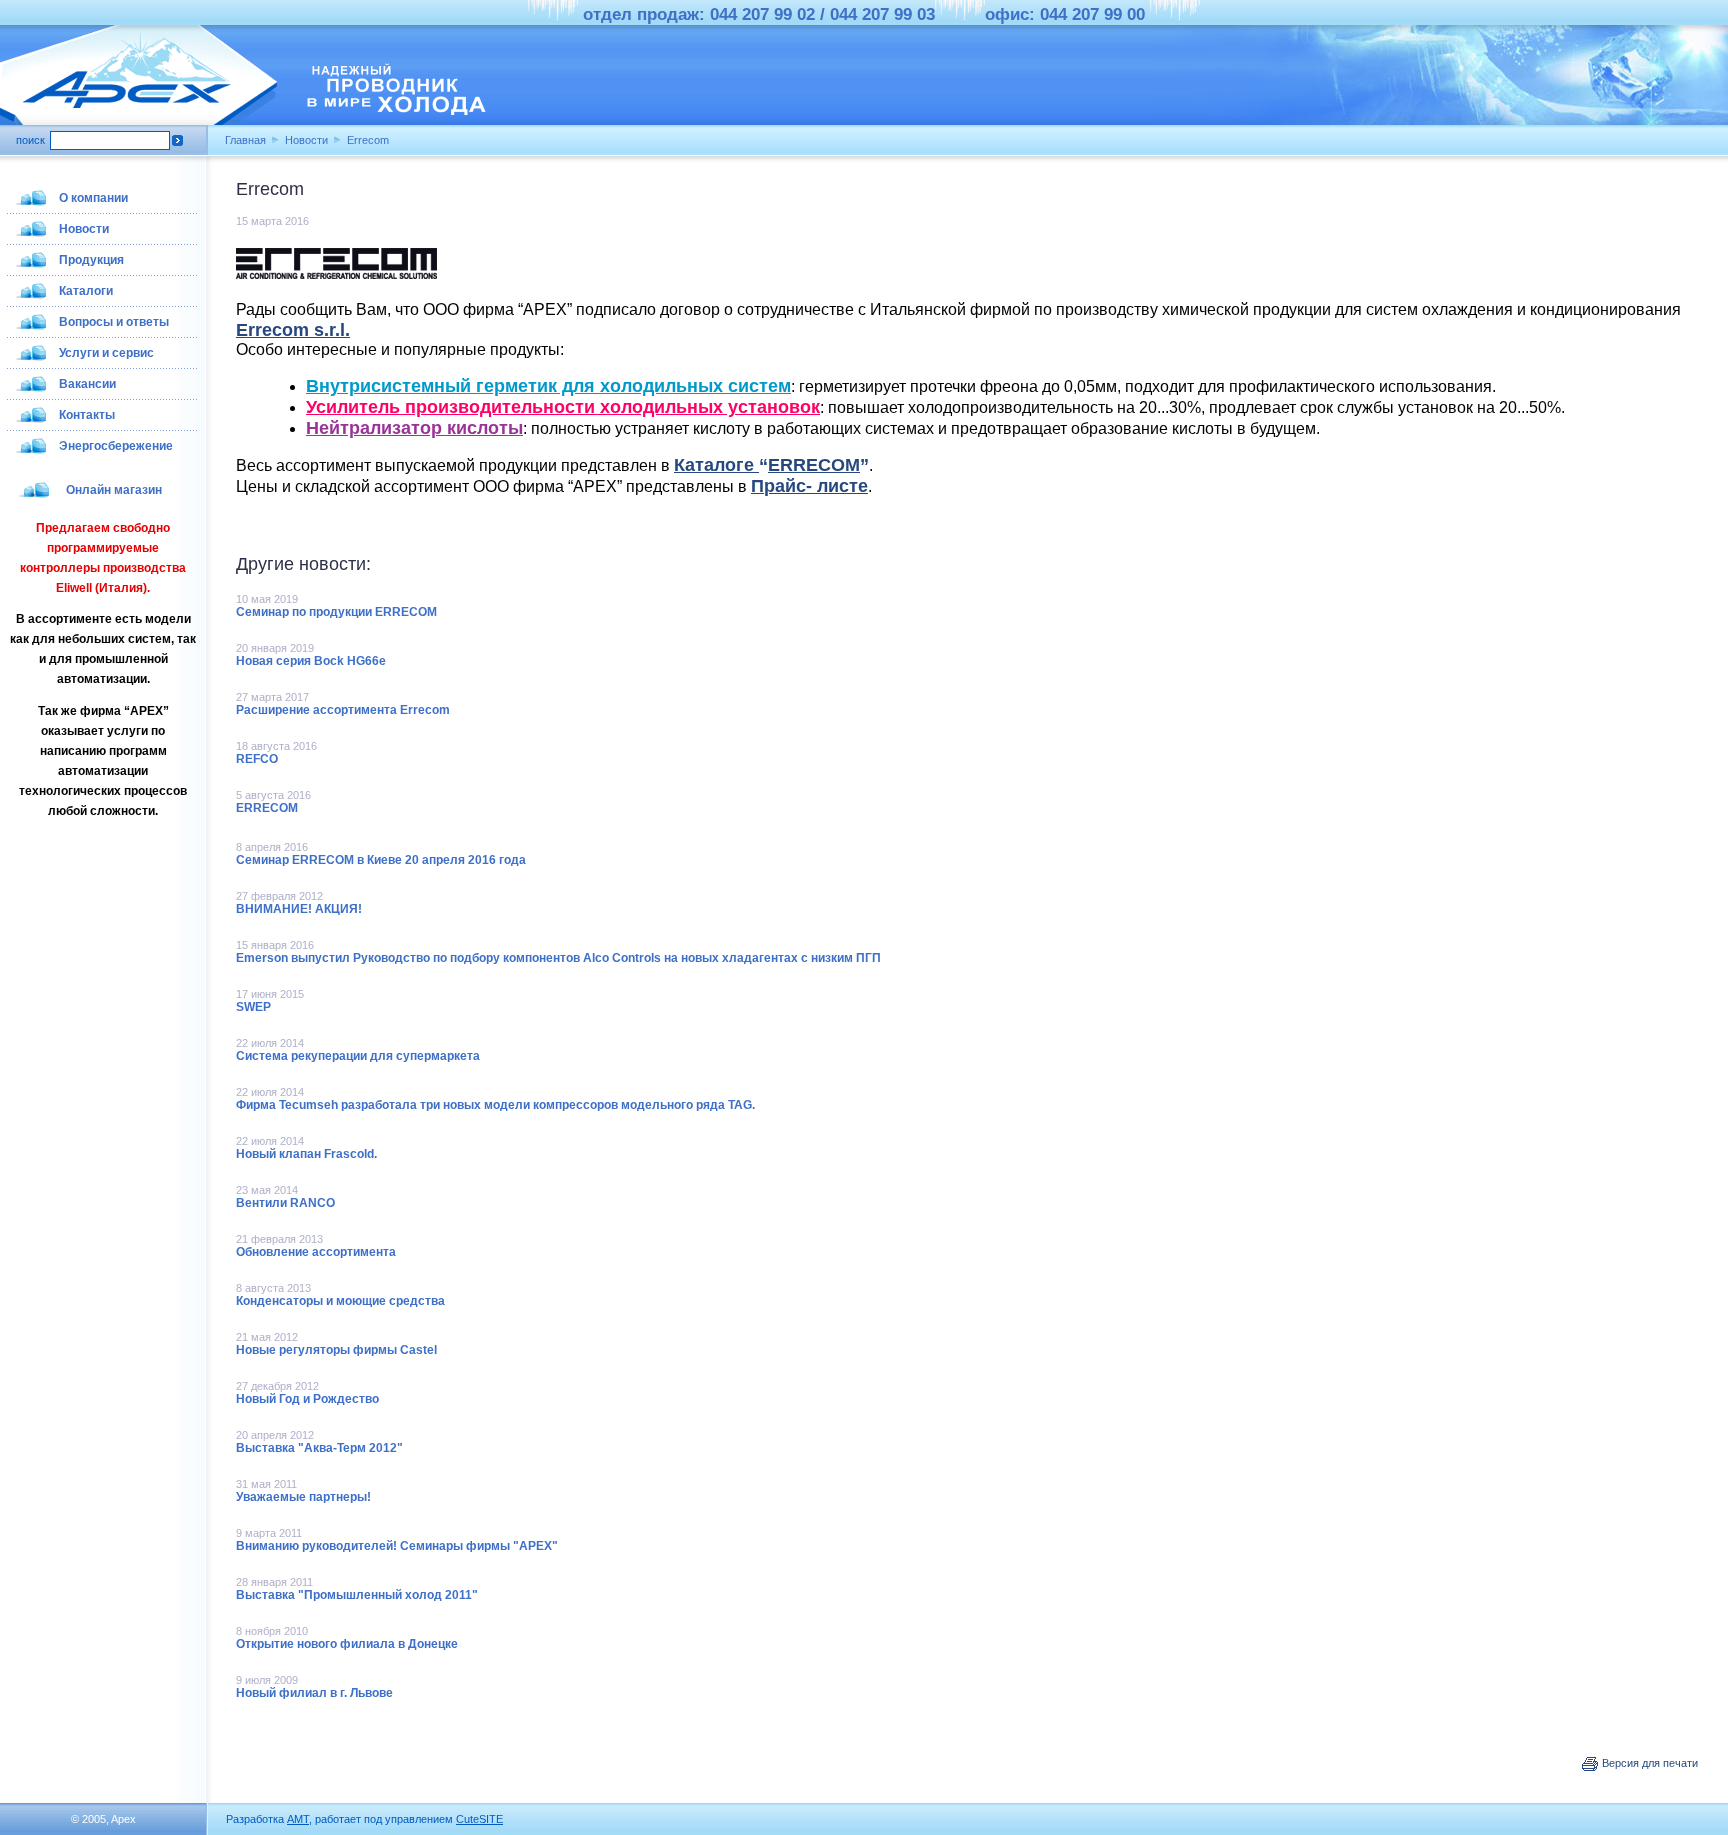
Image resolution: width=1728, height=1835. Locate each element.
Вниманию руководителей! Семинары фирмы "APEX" (397, 1546)
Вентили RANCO (285, 1203)
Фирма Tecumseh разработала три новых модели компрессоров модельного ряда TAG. (495, 1105)
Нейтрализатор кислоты (414, 428)
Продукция (91, 260)
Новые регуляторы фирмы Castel (336, 1350)
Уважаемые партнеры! (303, 1497)
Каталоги (86, 291)
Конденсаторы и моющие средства (340, 1301)
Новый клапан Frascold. (306, 1154)
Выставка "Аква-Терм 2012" (319, 1448)
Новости (306, 140)
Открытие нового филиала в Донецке (347, 1644)
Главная (245, 140)
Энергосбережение (116, 446)
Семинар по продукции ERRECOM (336, 612)
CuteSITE (479, 1819)
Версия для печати (1648, 1763)
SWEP (253, 1007)
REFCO (257, 759)
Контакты (87, 415)
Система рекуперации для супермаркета (358, 1056)
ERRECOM (267, 808)
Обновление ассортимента (316, 1252)
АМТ (298, 1819)
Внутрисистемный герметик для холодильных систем (548, 386)
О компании (93, 198)
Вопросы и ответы (114, 322)
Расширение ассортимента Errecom (343, 710)
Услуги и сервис (106, 353)
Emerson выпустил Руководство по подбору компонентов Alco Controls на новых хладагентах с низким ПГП (558, 958)
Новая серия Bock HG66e (311, 661)
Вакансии (87, 384)
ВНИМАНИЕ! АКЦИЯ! (299, 909)
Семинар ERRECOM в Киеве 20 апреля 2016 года (381, 860)
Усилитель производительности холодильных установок (563, 407)
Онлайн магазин (114, 490)
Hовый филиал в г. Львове (314, 1693)
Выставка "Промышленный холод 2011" (357, 1595)
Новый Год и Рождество (307, 1399)
